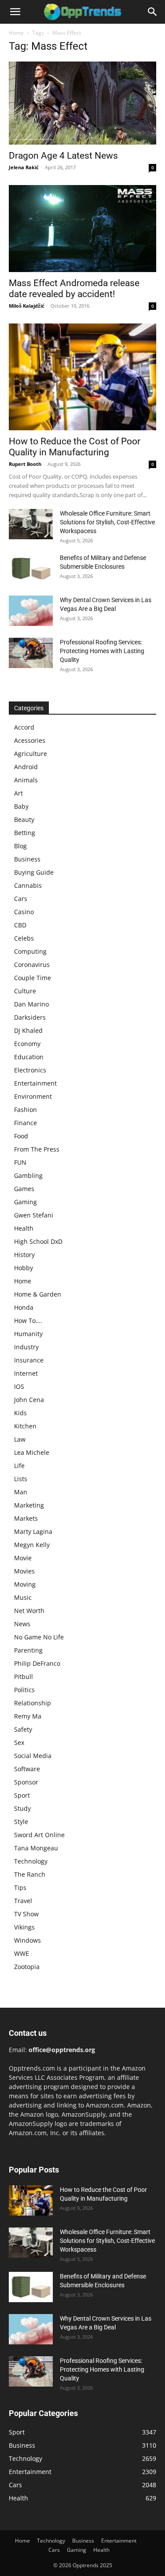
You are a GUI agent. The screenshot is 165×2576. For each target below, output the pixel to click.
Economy (27, 1044)
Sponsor (26, 1782)
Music (23, 1597)
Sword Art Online (39, 1835)
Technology (31, 1861)
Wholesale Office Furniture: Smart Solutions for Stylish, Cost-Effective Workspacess (107, 522)
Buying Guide (34, 872)
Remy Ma (28, 1716)
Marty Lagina (33, 1531)
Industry (26, 1347)
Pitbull (24, 1677)
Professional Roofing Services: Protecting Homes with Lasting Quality (102, 651)
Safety (23, 1729)
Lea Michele (32, 1452)
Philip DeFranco (37, 1663)
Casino (24, 912)
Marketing (29, 1505)
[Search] (153, 12)
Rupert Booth (25, 464)
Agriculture (31, 754)
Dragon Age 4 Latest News (63, 156)
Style (21, 1822)
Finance (26, 1123)
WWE (22, 1953)
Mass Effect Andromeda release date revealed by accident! (74, 289)
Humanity (28, 1334)
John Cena (29, 1400)
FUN (20, 1162)
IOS (19, 1386)
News (22, 1624)
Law (20, 1439)
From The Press (37, 1149)
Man (21, 1492)
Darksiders (30, 1017)
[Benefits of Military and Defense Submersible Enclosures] (31, 569)
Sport (22, 1795)
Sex (19, 1742)
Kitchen (25, 1426)
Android (26, 767)
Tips (20, 1887)
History (24, 1255)
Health (24, 1228)
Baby (21, 806)
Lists (21, 1479)
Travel (23, 1901)
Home (16, 33)
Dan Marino (31, 1004)
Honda (24, 1307)
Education (29, 1057)
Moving (25, 1584)
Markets (26, 1518)
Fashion (26, 1110)
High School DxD (38, 1241)
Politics (24, 1690)
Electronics (30, 1070)
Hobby (24, 1268)
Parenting (28, 1650)
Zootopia (27, 1967)
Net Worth (29, 1611)
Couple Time (33, 978)
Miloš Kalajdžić (27, 306)
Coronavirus (32, 965)
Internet (26, 1373)
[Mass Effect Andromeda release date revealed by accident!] (82, 229)
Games (24, 1189)
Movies (24, 1571)
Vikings (24, 1927)
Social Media (33, 1756)
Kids (20, 1413)
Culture (25, 991)
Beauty (24, 819)
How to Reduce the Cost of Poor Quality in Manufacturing (75, 447)
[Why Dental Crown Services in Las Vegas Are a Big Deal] (31, 611)
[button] (15, 12)
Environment (33, 1096)
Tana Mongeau (36, 1848)
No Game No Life (39, 1637)
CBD (20, 925)
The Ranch (30, 1874)
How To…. (28, 1321)
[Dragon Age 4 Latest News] (82, 103)
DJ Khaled (28, 1030)
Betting (25, 833)
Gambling (28, 1175)
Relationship (33, 1703)
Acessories (30, 740)
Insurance (29, 1360)
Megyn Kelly (32, 1545)
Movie (23, 1558)
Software (27, 1769)
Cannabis (28, 885)
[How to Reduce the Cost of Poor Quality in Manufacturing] (82, 377)
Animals (26, 780)
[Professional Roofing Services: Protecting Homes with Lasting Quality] (31, 653)
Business (27, 859)
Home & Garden (38, 1294)
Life (19, 1466)
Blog (20, 846)
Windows (27, 1940)
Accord (24, 727)
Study (22, 1808)
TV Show (26, 1914)
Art (18, 793)
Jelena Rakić (24, 167)
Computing (30, 951)
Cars (21, 899)
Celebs (24, 938)
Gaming (26, 1202)
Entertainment (35, 1083)
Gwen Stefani (34, 1215)
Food (21, 1136)
